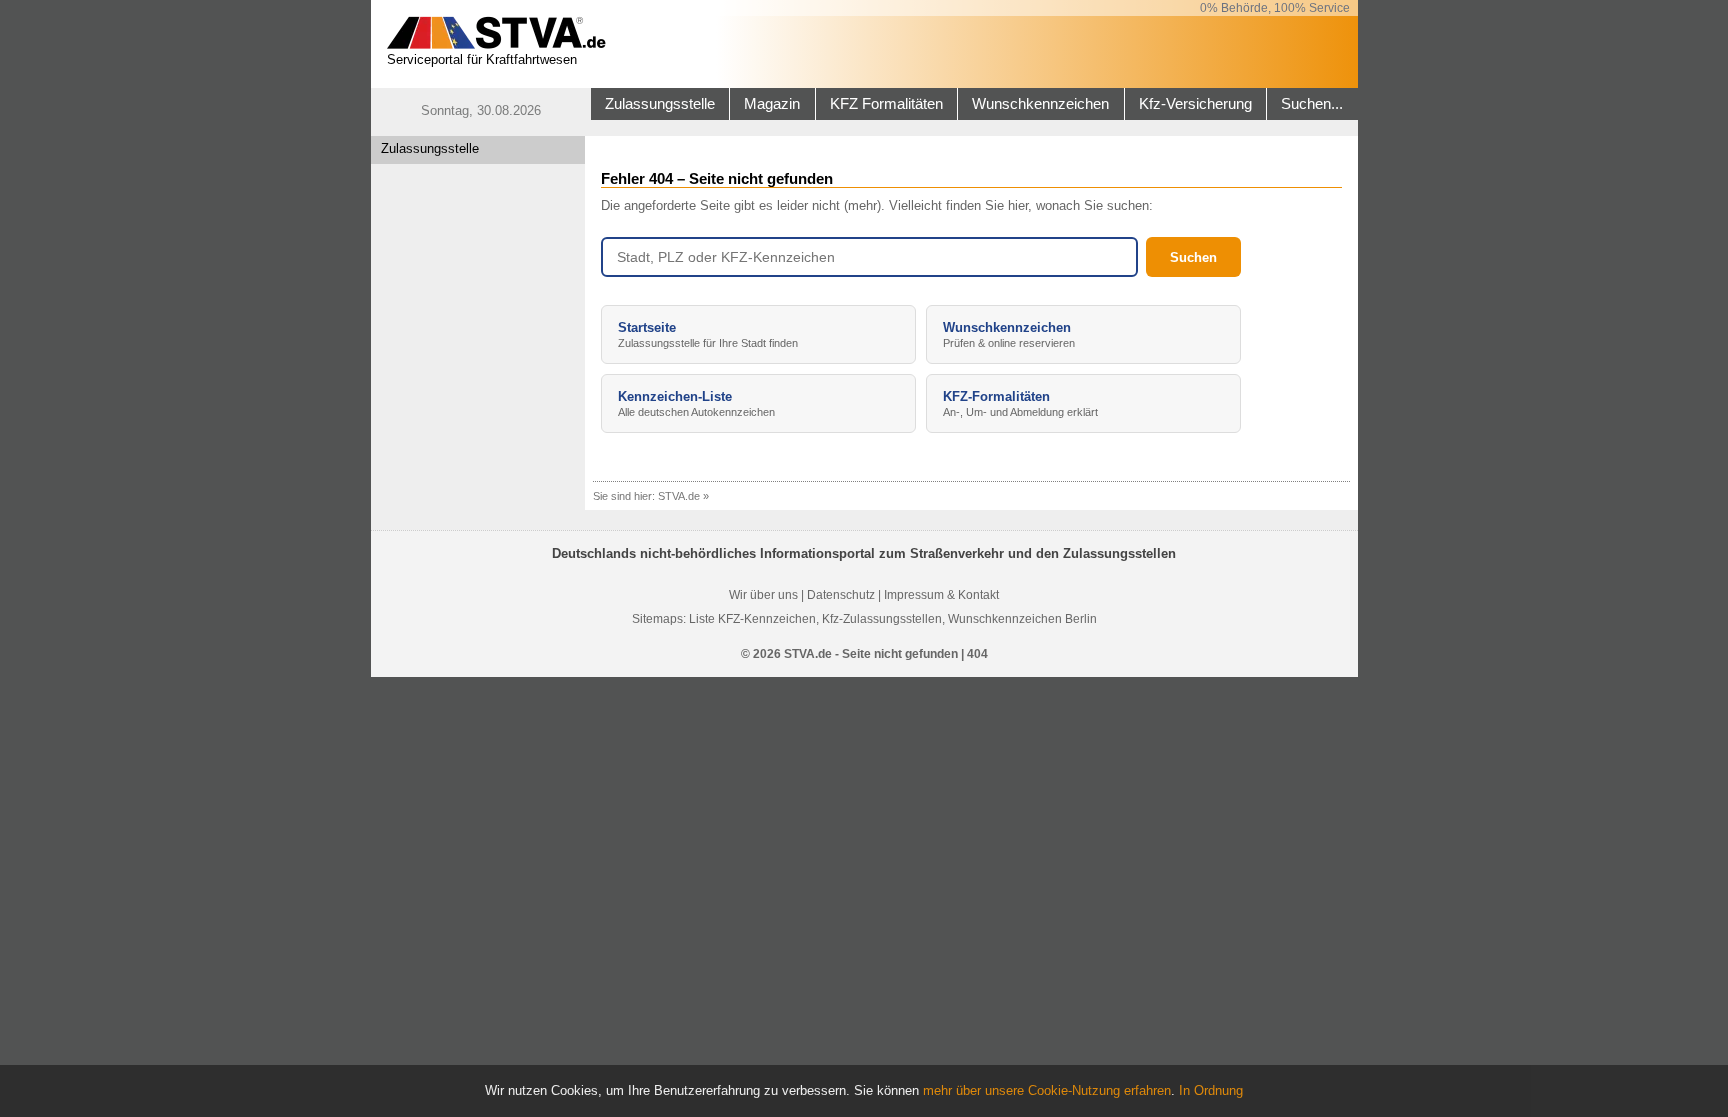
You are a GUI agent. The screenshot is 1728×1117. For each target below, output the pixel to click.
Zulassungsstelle (660, 104)
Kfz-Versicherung (1195, 104)
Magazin (772, 104)
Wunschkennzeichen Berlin (1022, 619)
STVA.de (679, 496)
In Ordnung (1211, 1090)
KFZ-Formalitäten (1020, 403)
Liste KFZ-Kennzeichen (752, 619)
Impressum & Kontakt (941, 595)
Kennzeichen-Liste (696, 403)
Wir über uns (763, 595)
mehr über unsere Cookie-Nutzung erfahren (1047, 1090)
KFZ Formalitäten (886, 104)
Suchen (1193, 257)
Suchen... (1312, 104)
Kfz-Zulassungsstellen (882, 619)
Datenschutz (841, 595)
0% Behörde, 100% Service (1275, 8)
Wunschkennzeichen (1040, 104)
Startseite (708, 334)
